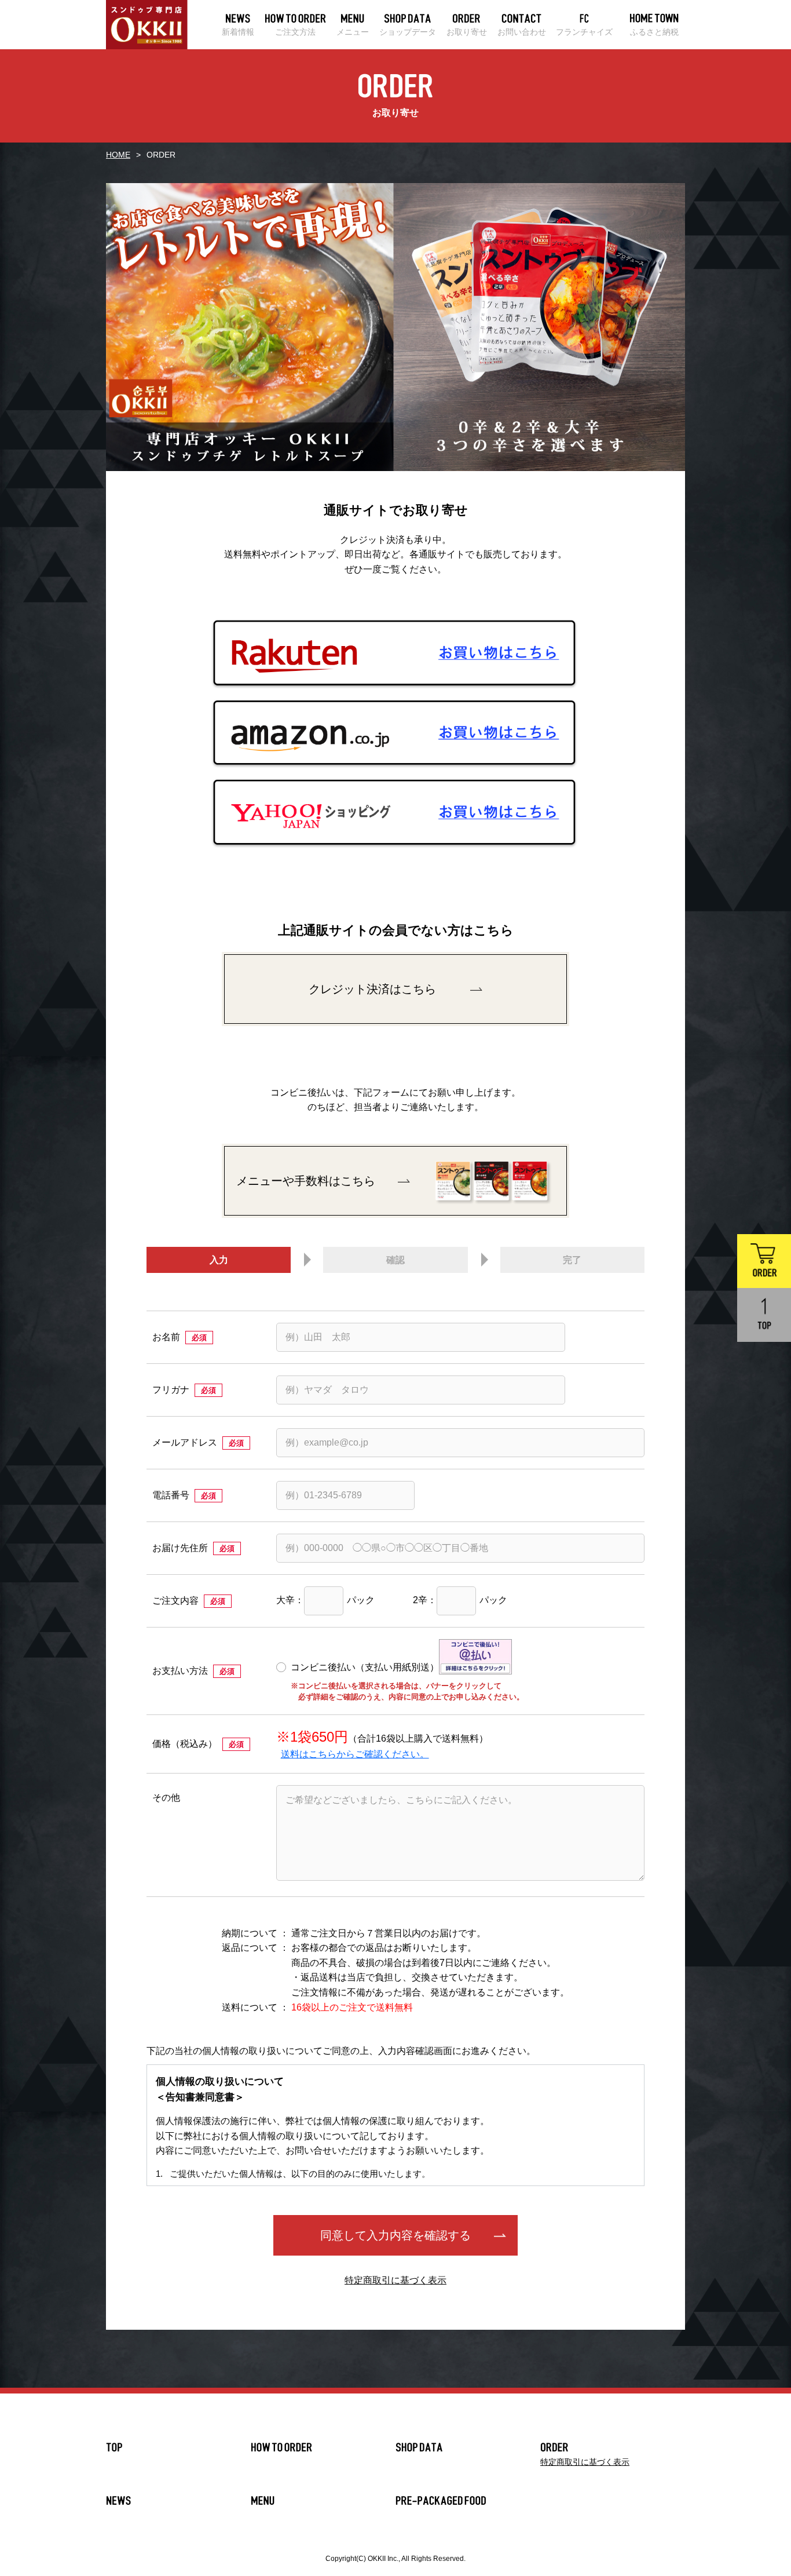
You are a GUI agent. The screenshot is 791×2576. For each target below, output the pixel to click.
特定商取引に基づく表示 (395, 2280)
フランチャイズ (584, 32)
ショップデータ (408, 32)
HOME (118, 155)
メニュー (353, 32)
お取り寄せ (467, 32)
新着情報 (238, 32)
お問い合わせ (522, 32)
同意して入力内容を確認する (395, 2235)
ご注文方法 (295, 32)
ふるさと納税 (654, 32)
